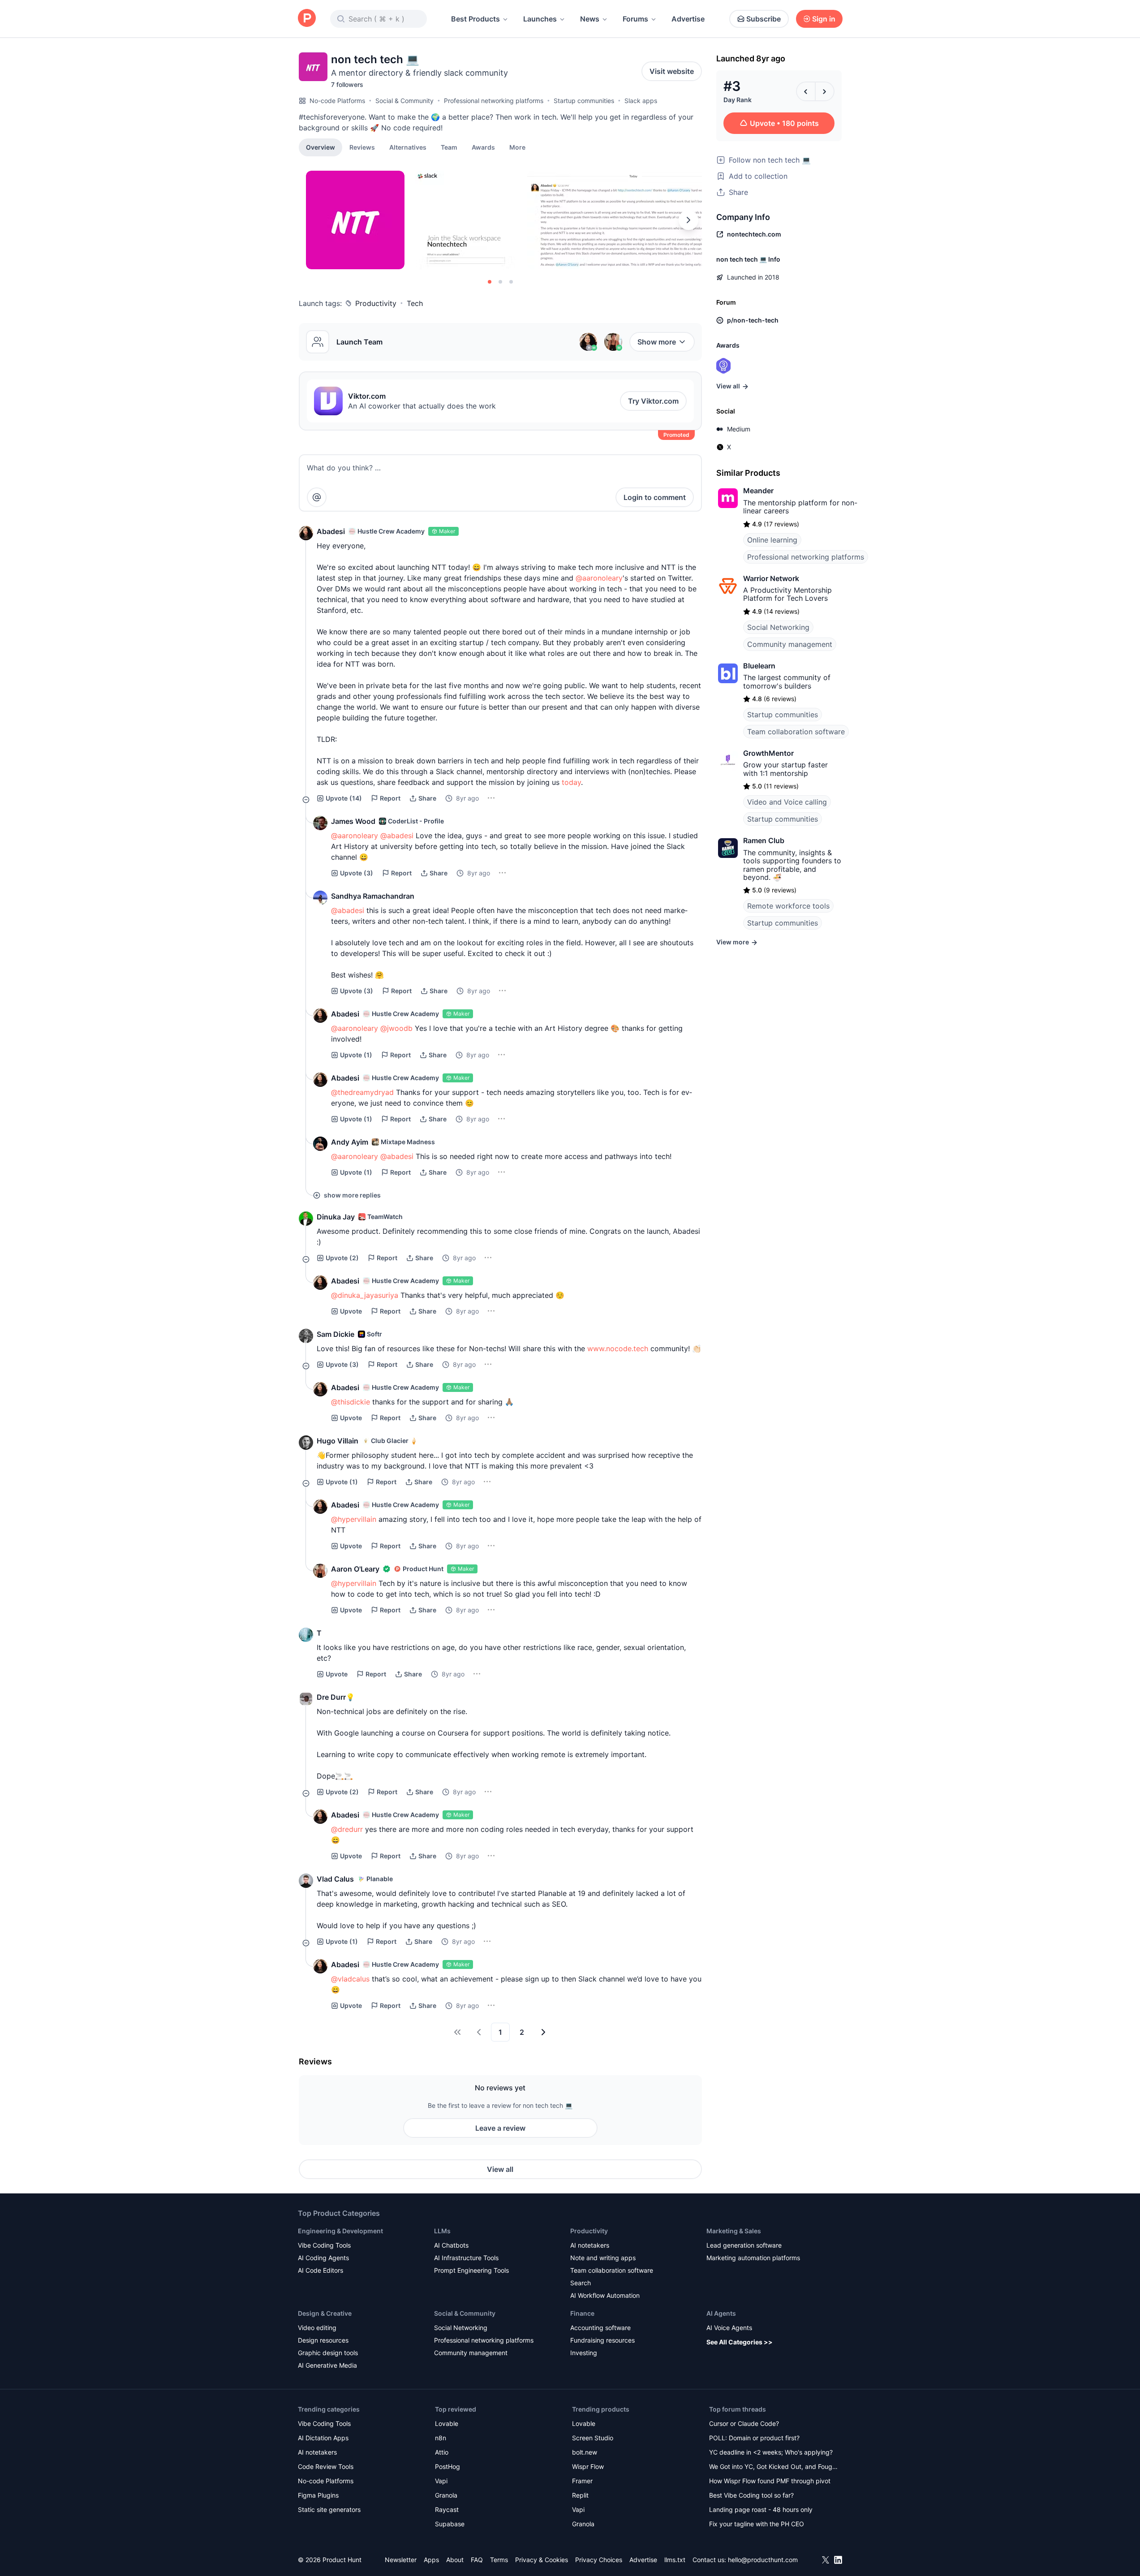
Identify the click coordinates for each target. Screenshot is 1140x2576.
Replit (580, 2495)
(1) (356, 1055)
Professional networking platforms (494, 101)
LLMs (442, 2231)
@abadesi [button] (397, 836)
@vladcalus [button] (350, 1979)
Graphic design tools (328, 2353)
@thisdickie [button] (351, 1402)
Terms (499, 2560)
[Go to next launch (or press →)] (825, 91)
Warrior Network (771, 578)
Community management (790, 644)
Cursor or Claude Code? (744, 2423)
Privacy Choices (599, 2560)
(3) (357, 873)
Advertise (688, 19)
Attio (442, 2452)
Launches (540, 19)
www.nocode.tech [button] (618, 1348)
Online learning (772, 540)
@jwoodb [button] (396, 1028)
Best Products (475, 19)
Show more (657, 342)
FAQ (477, 2560)
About (455, 2560)
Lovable (447, 2423)
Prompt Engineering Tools (471, 2270)
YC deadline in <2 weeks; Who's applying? (771, 2452)
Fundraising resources (602, 2340)
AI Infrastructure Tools (466, 2258)
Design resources (323, 2340)
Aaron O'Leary (355, 1569)
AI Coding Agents (323, 2258)
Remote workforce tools (788, 906)
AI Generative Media (327, 2365)
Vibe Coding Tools (324, 2245)
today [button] (571, 782)
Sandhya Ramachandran (373, 896)
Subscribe (764, 19)
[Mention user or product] (317, 497)
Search (581, 2283)
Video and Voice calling (787, 802)
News (590, 19)
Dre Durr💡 (336, 1697)
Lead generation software (744, 2245)
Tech (415, 303)
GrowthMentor (768, 753)
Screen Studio (593, 2438)
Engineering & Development (340, 2231)
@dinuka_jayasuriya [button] (365, 1295)
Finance (582, 2313)
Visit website (672, 71)
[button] (517, 147)
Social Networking (778, 627)
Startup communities (584, 101)
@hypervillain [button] (354, 1519)
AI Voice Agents (729, 2328)
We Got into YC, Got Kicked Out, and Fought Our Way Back (774, 2467)
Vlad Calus (335, 1879)
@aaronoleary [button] (599, 578)
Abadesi (331, 531)
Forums (635, 19)
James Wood (353, 821)
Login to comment (655, 497)
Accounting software (600, 2328)
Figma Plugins (318, 2495)
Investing (584, 2353)
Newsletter (401, 2560)
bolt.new (585, 2452)
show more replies (352, 1195)
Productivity (376, 303)
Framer (582, 2481)
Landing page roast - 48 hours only (761, 2509)
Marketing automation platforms (753, 2258)
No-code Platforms (337, 101)
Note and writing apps (603, 2258)
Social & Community (404, 101)
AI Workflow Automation (605, 2295)
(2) (342, 1258)
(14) (344, 798)
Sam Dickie (336, 1334)
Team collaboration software (796, 732)
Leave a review (500, 2128)
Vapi (441, 2481)
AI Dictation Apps (323, 2438)
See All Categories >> (740, 2342)
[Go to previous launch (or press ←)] (806, 91)
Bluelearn (759, 666)
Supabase (450, 2524)
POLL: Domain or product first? (754, 2438)
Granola (446, 2495)
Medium (739, 429)
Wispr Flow (588, 2466)
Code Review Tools (326, 2466)
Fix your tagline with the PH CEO (757, 2524)
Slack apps (641, 101)
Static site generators (329, 2509)
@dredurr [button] (347, 1829)
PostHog (447, 2466)
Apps (431, 2560)
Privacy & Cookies (542, 2560)
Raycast (447, 2509)
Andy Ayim (350, 1142)
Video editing (317, 2328)
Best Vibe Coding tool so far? (751, 2495)
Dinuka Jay (336, 1217)
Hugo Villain (338, 1441)
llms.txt (675, 2560)
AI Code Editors (320, 2270)
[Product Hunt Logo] (307, 19)
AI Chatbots (451, 2245)
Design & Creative (325, 2313)
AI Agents (721, 2313)
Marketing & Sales (734, 2231)
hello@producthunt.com (763, 2560)
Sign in (824, 19)
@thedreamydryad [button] (362, 1092)
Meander (758, 491)
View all (500, 2169)
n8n (441, 2438)
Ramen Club (764, 840)
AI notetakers (590, 2245)
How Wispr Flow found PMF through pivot (770, 2481)
